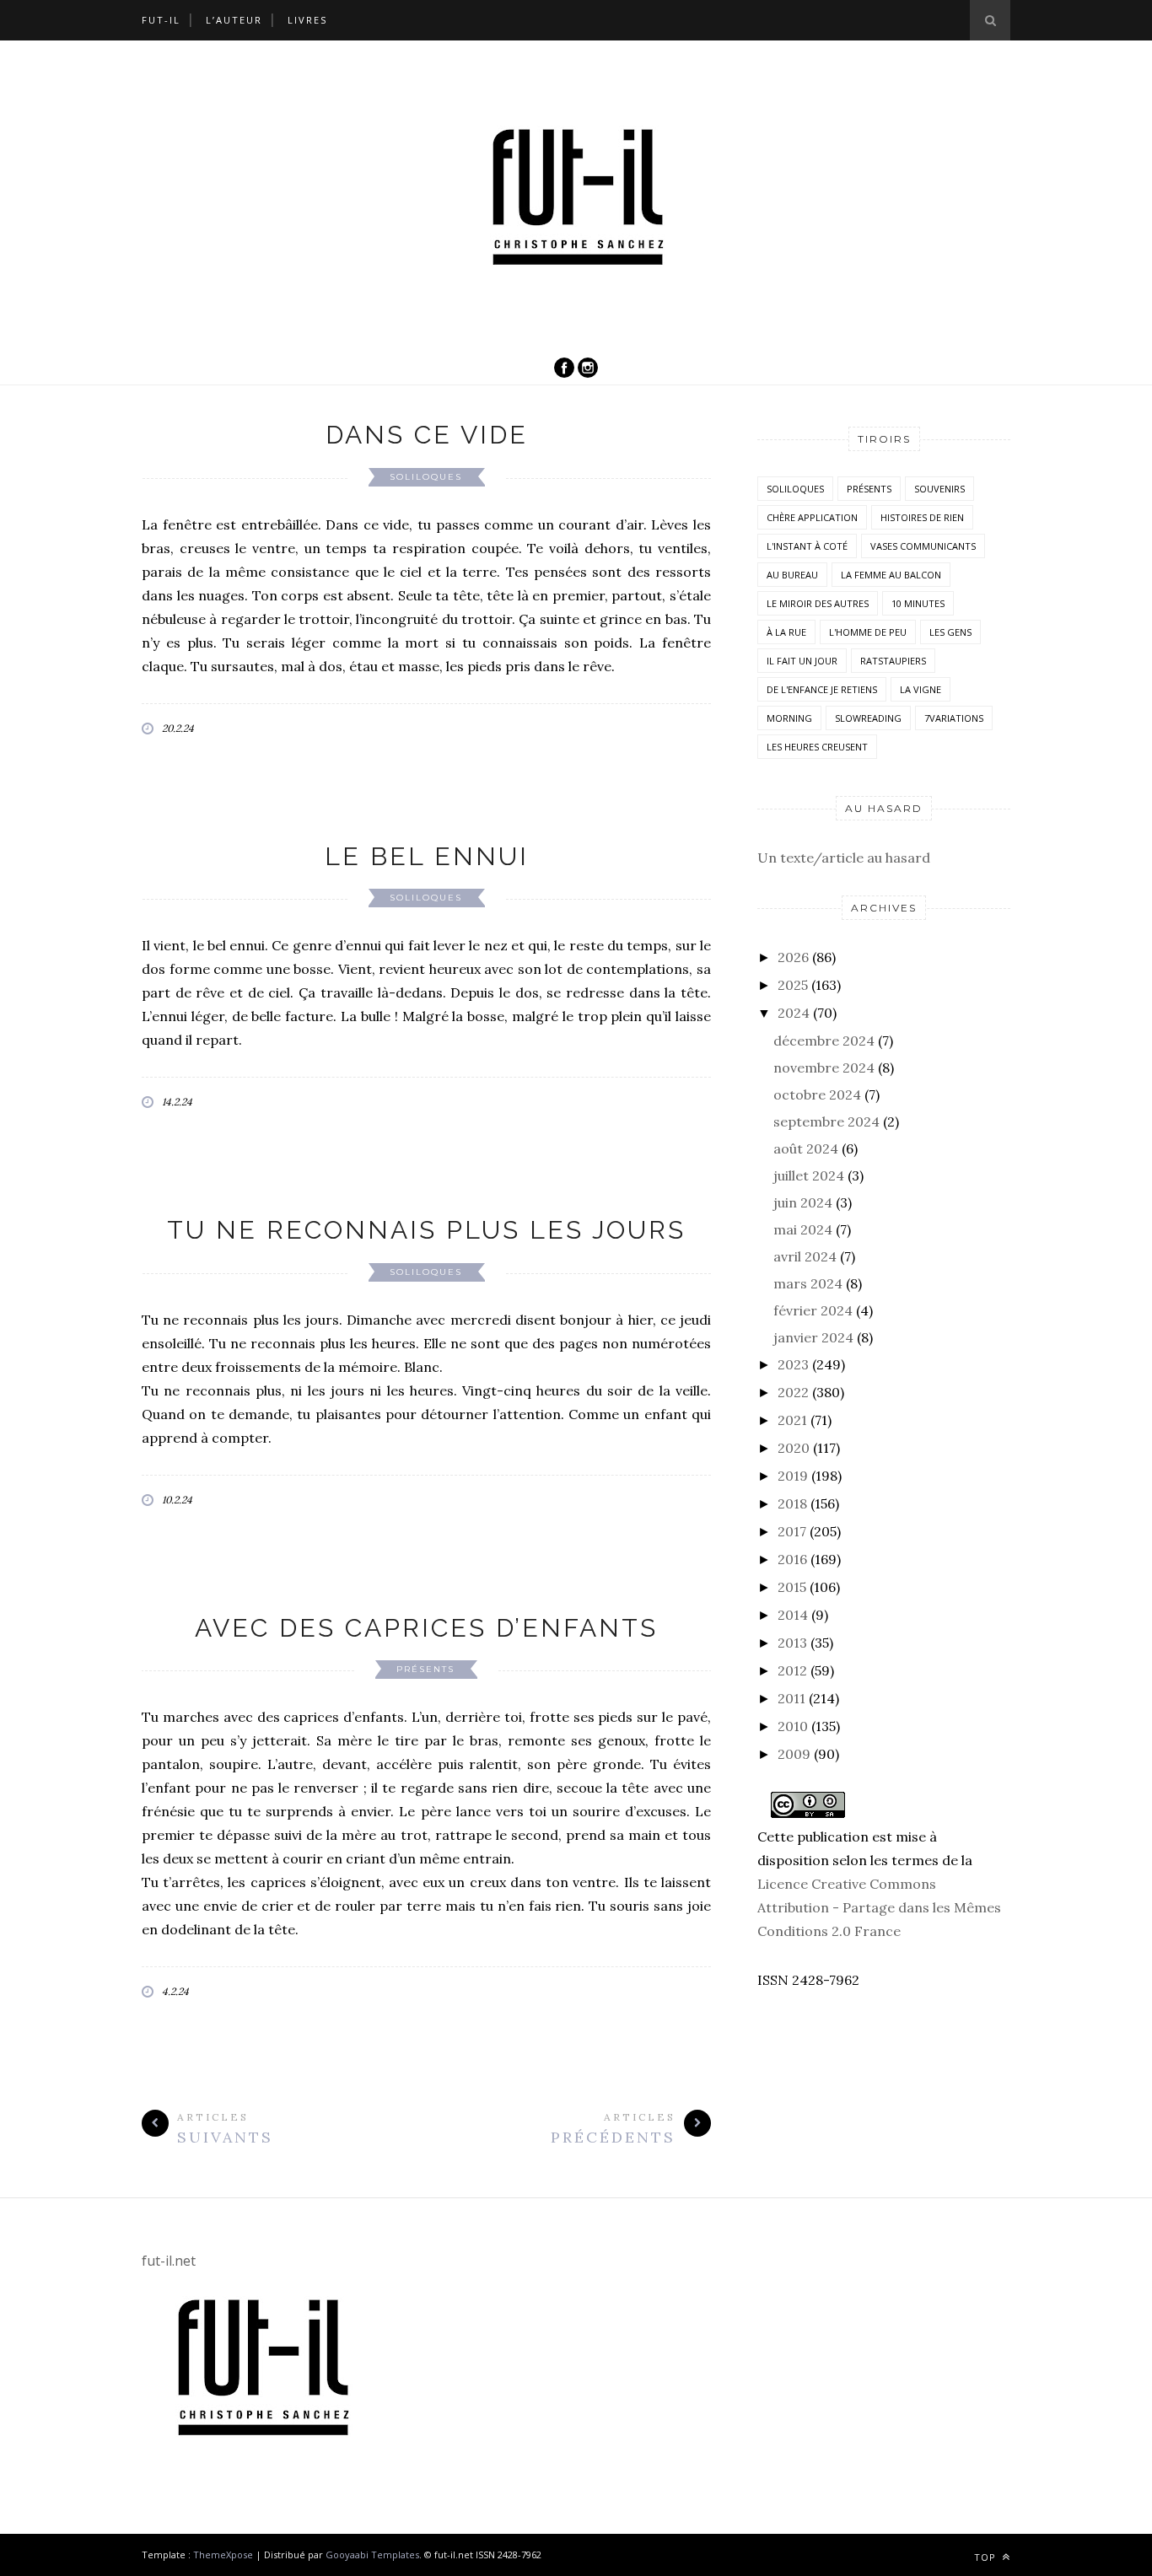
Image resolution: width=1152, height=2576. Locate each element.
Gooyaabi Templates (372, 2554)
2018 (792, 1503)
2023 (793, 1364)
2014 (793, 1615)
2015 (792, 1587)
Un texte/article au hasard (844, 858)
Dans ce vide (427, 435)
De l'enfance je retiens (822, 689)
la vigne (921, 689)
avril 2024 (805, 1256)
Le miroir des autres (818, 603)
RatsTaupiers (893, 661)
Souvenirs (939, 489)
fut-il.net (169, 2261)
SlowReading (868, 718)
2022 (793, 1392)
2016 (792, 1559)
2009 (794, 1754)
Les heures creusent (817, 747)
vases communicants (923, 546)
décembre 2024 (824, 1041)
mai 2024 (803, 1229)
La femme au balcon (891, 575)
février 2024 (813, 1310)
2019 (793, 1476)
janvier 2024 (813, 1337)
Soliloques (426, 477)
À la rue (786, 632)
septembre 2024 (826, 1121)
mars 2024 (808, 1283)
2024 (794, 1013)
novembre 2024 (824, 1068)
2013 (792, 1643)
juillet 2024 (809, 1175)
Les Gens (950, 632)
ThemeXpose (223, 2554)
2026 (793, 957)
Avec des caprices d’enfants (426, 1628)
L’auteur (234, 20)
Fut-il (161, 20)
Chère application (812, 517)
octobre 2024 (817, 1094)
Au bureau (792, 575)
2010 (793, 1726)
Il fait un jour (802, 661)
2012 (792, 1670)
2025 (793, 985)
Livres (307, 20)
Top (987, 2557)
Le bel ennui (427, 856)
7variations (954, 718)
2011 (791, 1698)
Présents (425, 1669)
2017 (792, 1531)
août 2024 (806, 1148)
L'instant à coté (807, 546)
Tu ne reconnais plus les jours (426, 1230)
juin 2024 (803, 1202)
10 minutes (918, 603)
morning (789, 718)
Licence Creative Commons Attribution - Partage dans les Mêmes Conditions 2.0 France (879, 1907)
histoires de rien (922, 517)
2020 (794, 1448)
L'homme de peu (868, 632)
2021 (792, 1420)
